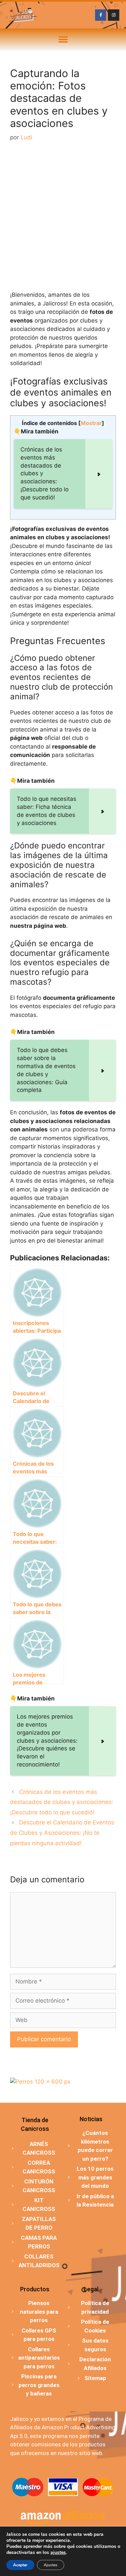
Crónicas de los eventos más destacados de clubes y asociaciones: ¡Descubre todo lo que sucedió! (62, 1802)
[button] (63, 39)
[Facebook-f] (101, 15)
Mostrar (91, 423)
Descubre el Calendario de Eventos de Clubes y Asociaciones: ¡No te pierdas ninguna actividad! (62, 1833)
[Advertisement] (63, 217)
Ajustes (51, 2565)
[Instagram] (114, 15)
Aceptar (20, 2565)
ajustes (58, 2553)
